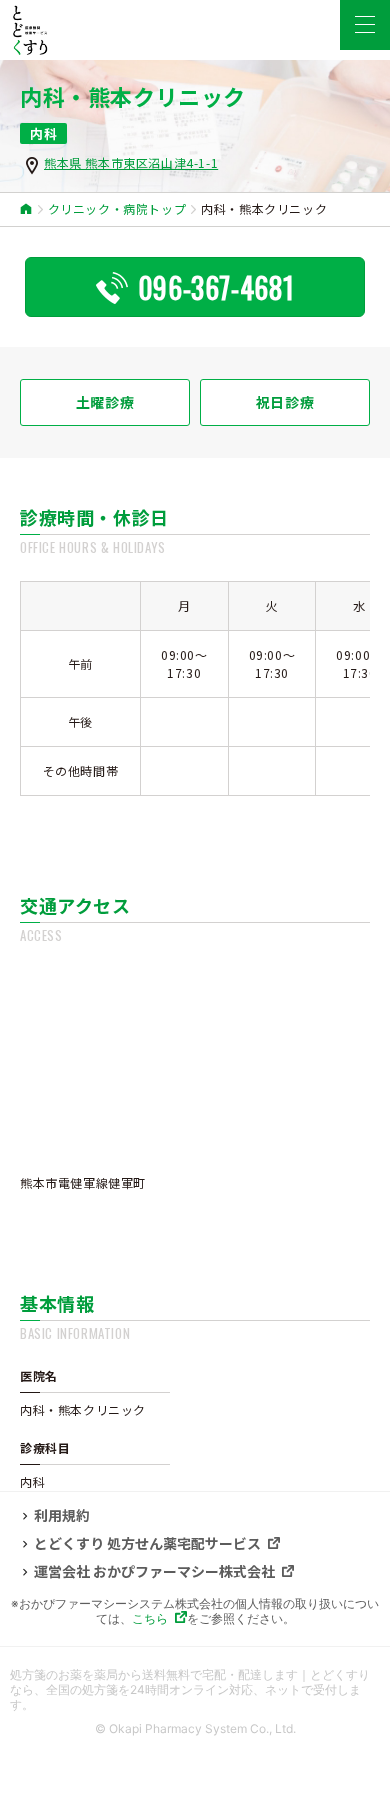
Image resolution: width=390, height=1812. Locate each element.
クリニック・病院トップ (117, 209)
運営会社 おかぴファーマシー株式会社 (154, 1572)
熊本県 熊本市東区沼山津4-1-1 (131, 162)
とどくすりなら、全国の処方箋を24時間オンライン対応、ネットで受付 (190, 1682)
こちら (150, 1618)
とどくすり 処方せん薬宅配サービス (147, 1544)
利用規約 (62, 1516)
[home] (26, 209)
